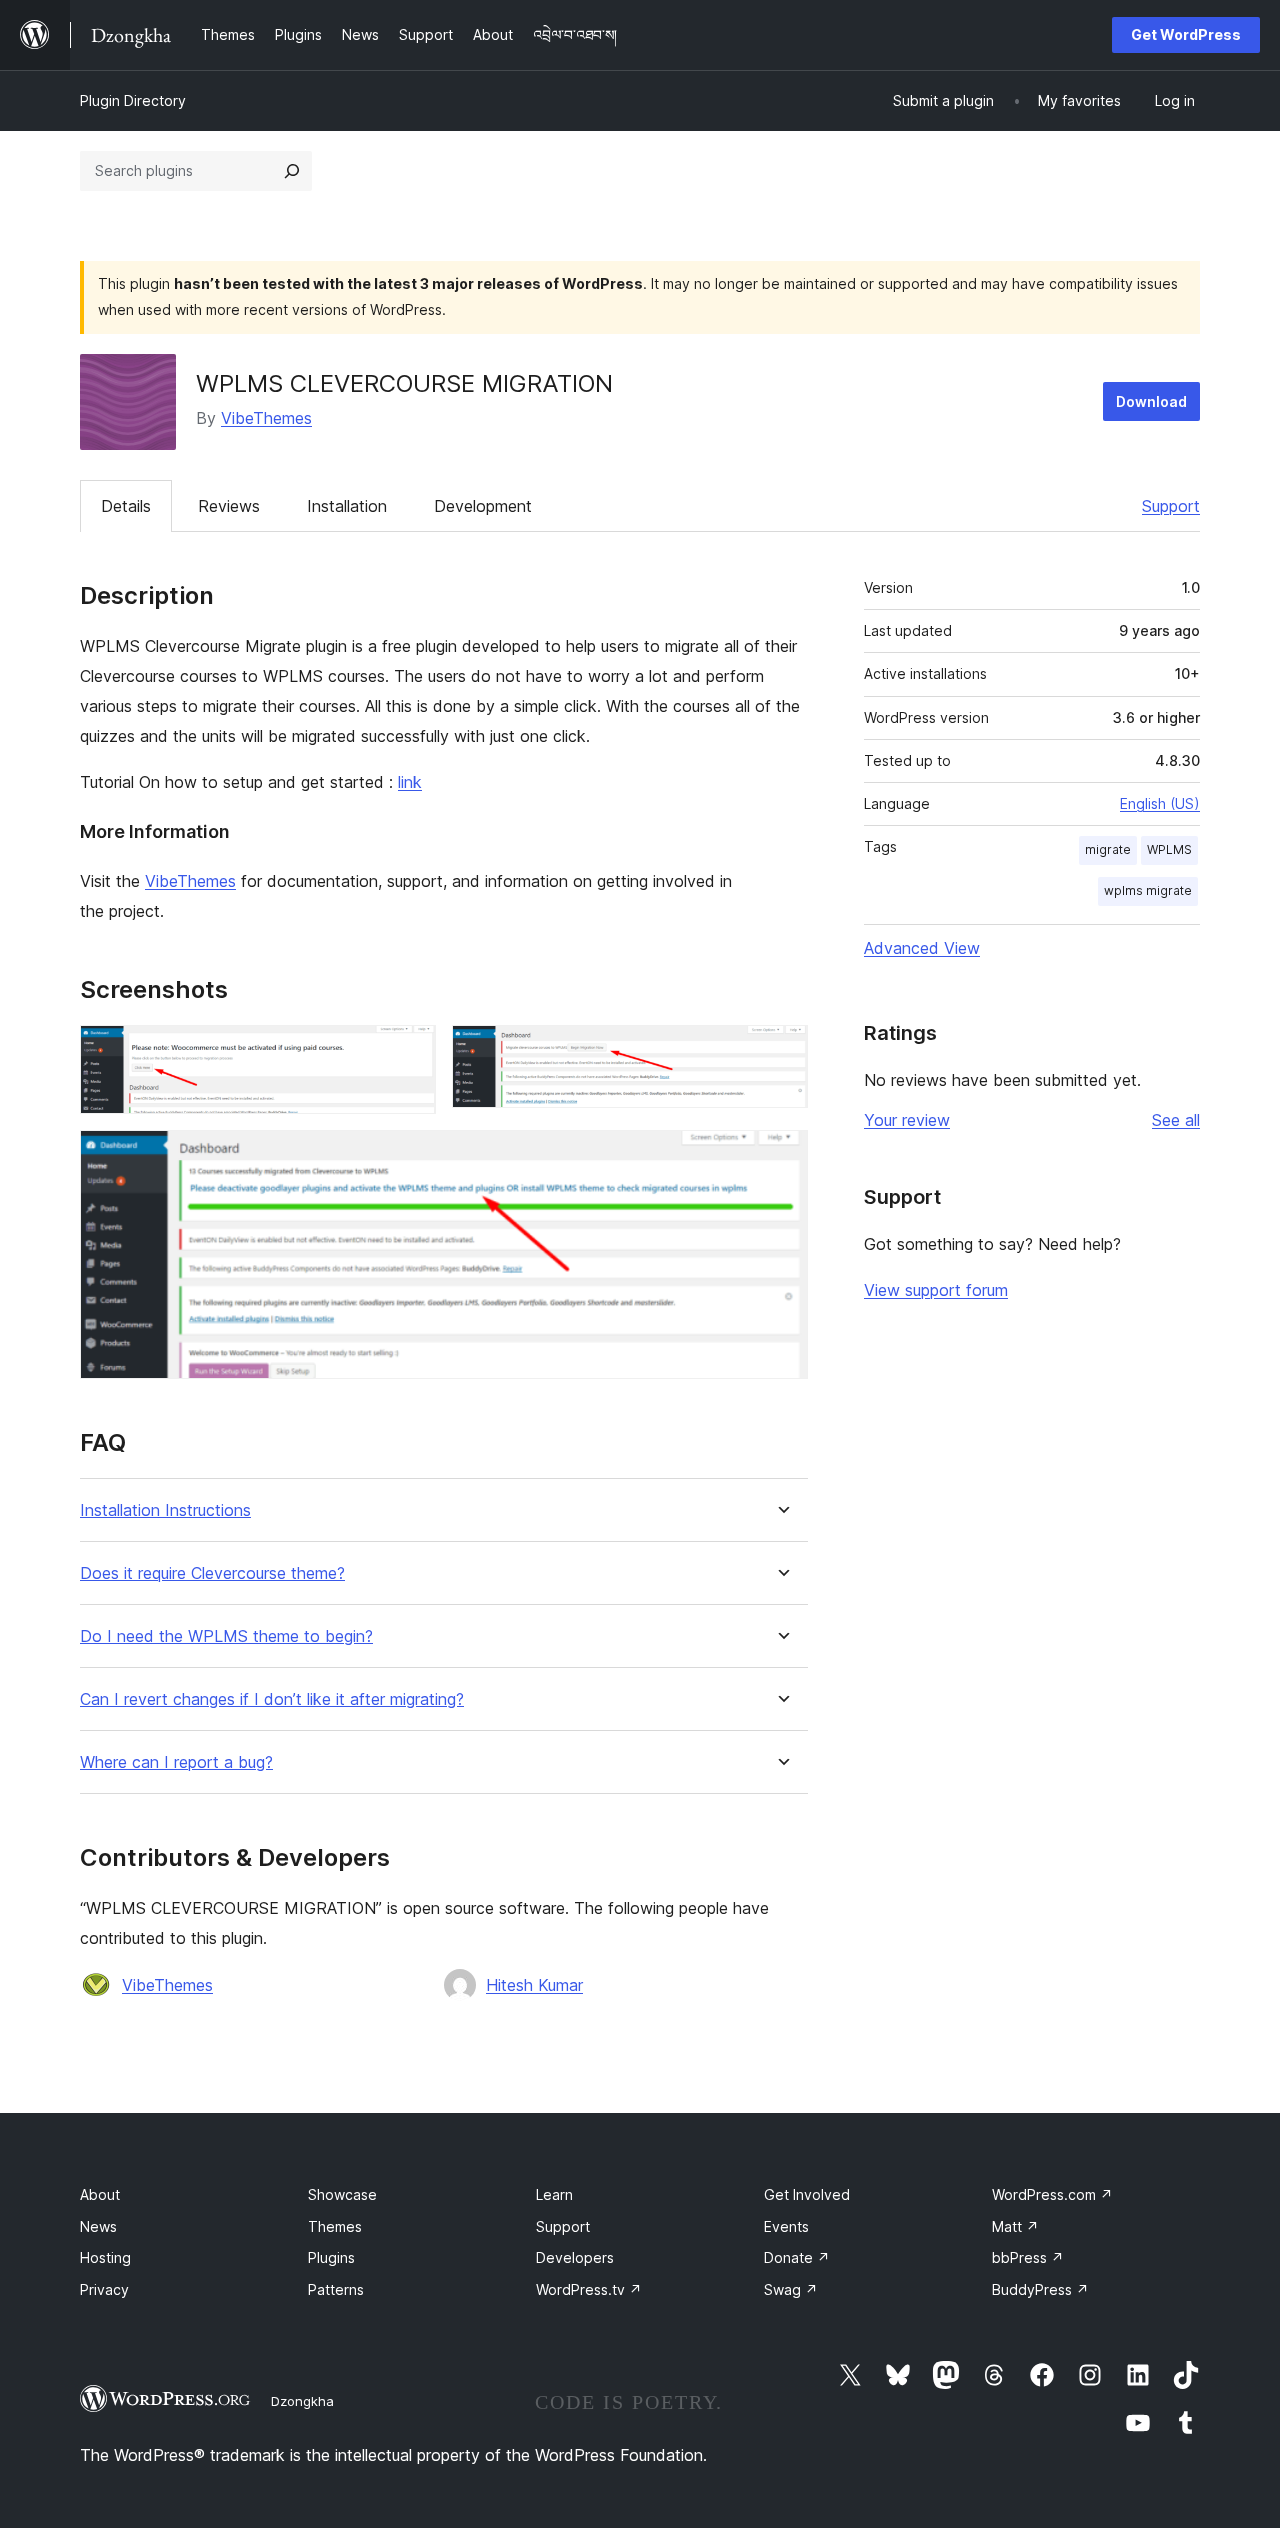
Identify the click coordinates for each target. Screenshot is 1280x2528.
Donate (797, 2257)
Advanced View (922, 948)
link (410, 782)
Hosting (105, 2257)
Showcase (342, 2194)
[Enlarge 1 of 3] (409, 1052)
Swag (791, 2289)
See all (1176, 1120)
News (98, 2226)
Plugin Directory (133, 100)
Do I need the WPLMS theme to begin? (226, 1636)
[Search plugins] (292, 171)
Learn (554, 2194)
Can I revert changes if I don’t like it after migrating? (272, 1699)
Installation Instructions (165, 1510)
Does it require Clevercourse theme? (212, 1573)
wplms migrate (1148, 890)
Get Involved (807, 2194)
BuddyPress (1040, 2289)
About (100, 2194)
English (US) (1160, 803)
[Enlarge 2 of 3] (781, 1052)
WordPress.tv (589, 2289)
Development (483, 506)
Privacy (104, 2289)
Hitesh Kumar (534, 1985)
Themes (335, 2226)
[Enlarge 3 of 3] (781, 1157)
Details (126, 506)
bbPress (1028, 2257)
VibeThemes (266, 418)
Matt (1015, 2226)
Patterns (336, 2289)
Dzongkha (302, 2401)
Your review (907, 1120)
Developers (575, 2257)
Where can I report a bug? (176, 1762)
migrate (1108, 849)
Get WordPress (1186, 34)
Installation (347, 506)
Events (786, 2226)
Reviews (229, 506)
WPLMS (1169, 849)
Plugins (331, 2257)
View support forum (936, 1290)
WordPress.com (1052, 2194)
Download (1151, 401)
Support (1171, 506)
